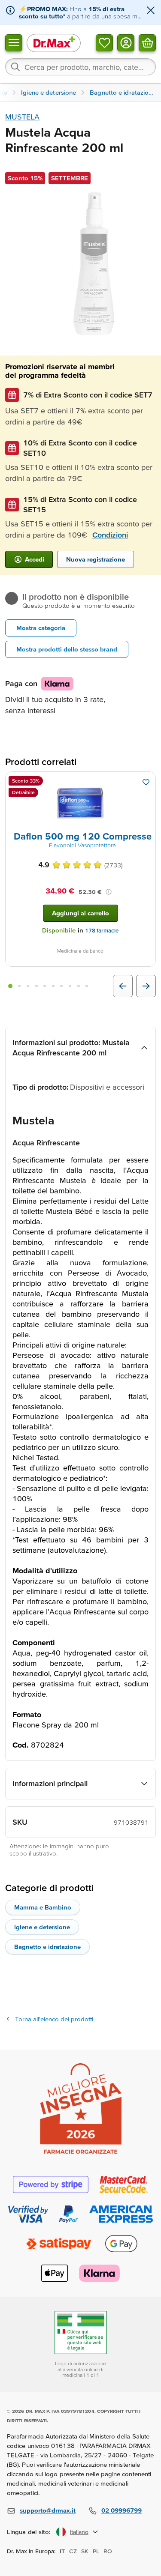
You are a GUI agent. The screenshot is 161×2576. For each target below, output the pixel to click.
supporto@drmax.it (48, 2510)
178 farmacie (102, 931)
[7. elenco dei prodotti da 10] (62, 986)
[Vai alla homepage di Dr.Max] (54, 43)
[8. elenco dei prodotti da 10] (70, 986)
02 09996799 (122, 2510)
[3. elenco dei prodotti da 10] (28, 986)
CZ (73, 2551)
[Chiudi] (151, 11)
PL (96, 2551)
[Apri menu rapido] (14, 42)
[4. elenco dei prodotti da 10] (36, 986)
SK (85, 2551)
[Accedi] (126, 42)
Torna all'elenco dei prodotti (54, 2019)
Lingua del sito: (29, 2532)
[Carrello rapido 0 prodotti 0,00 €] (147, 42)
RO (108, 2551)
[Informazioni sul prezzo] (109, 892)
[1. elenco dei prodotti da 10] (10, 986)
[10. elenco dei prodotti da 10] (87, 986)
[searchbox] (80, 67)
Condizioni (110, 535)
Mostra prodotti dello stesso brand (67, 649)
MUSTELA (22, 117)
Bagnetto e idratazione (47, 1947)
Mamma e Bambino (43, 1907)
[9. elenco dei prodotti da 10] (79, 986)
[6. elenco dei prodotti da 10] (53, 986)
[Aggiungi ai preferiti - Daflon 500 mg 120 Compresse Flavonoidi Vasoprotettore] (146, 782)
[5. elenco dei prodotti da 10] (45, 986)
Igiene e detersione (42, 1927)
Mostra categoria (41, 628)
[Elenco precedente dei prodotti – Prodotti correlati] (123, 986)
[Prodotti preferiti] (104, 42)
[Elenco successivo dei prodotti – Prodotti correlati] (146, 986)
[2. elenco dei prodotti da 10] (20, 986)
